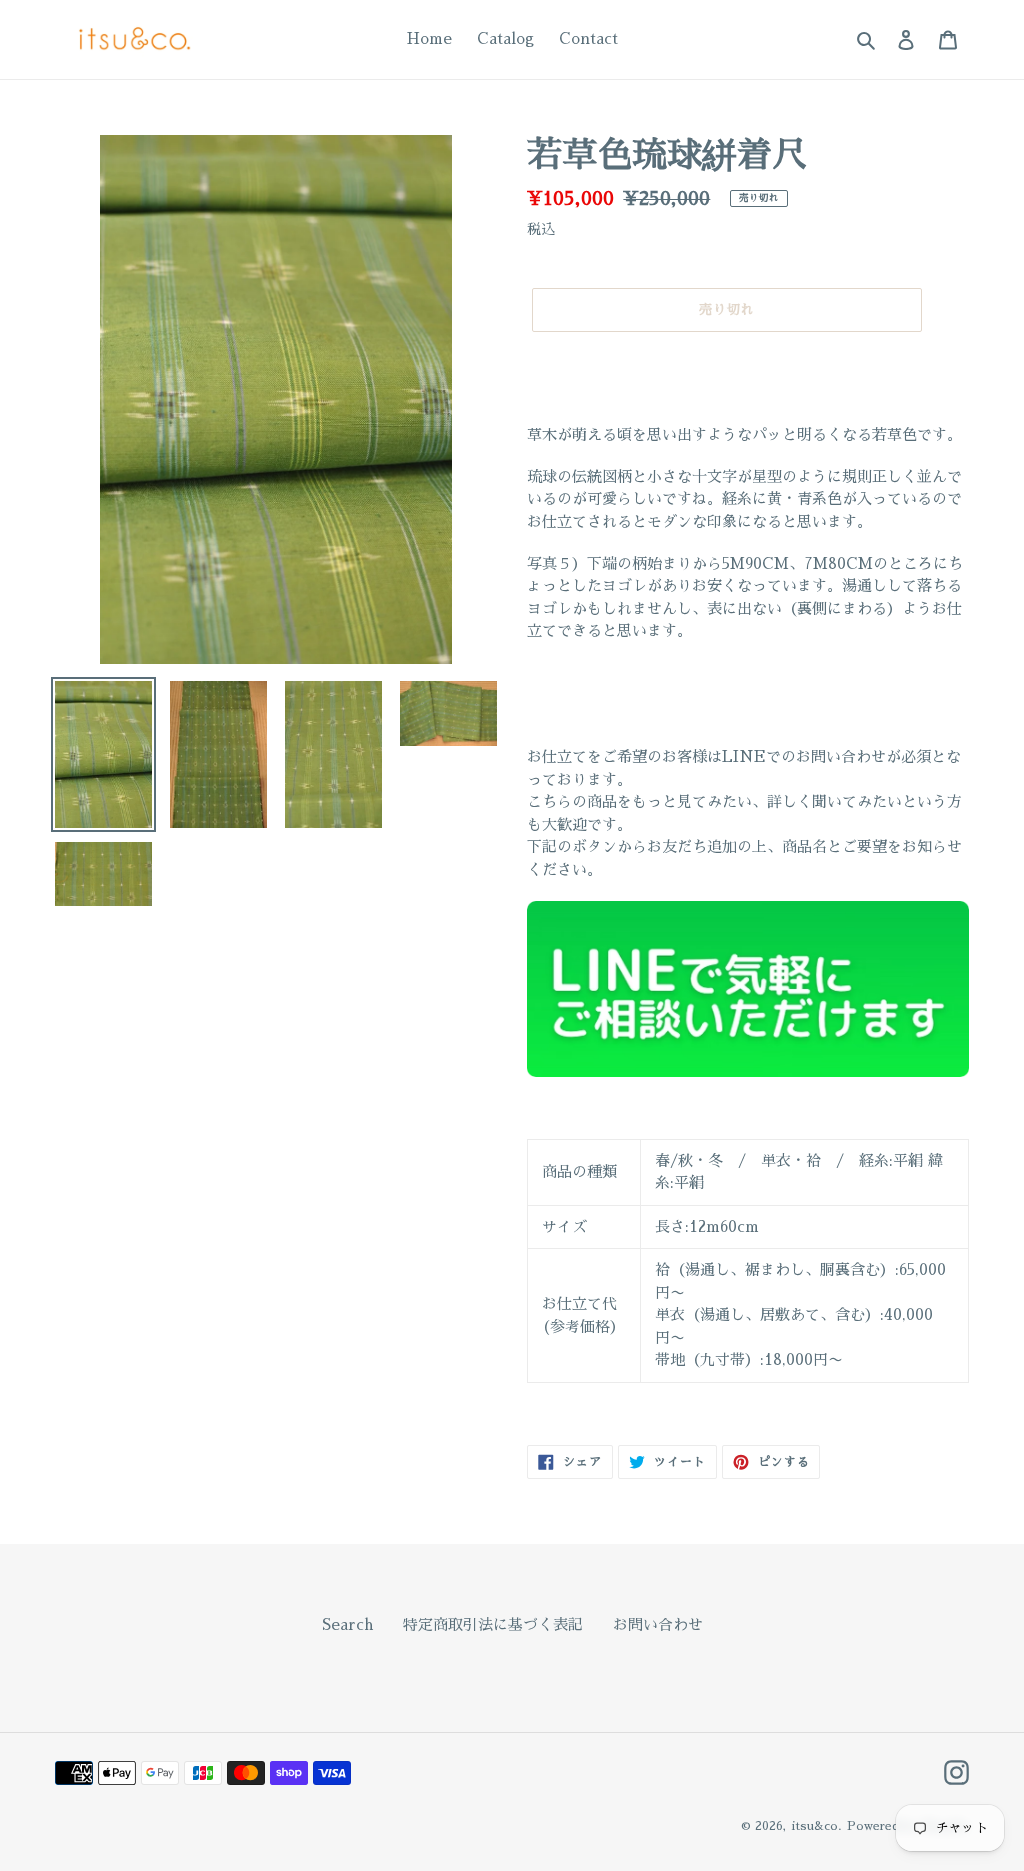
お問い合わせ (658, 1624)
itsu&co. (816, 1826)
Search (347, 1624)
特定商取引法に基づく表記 (493, 1624)
